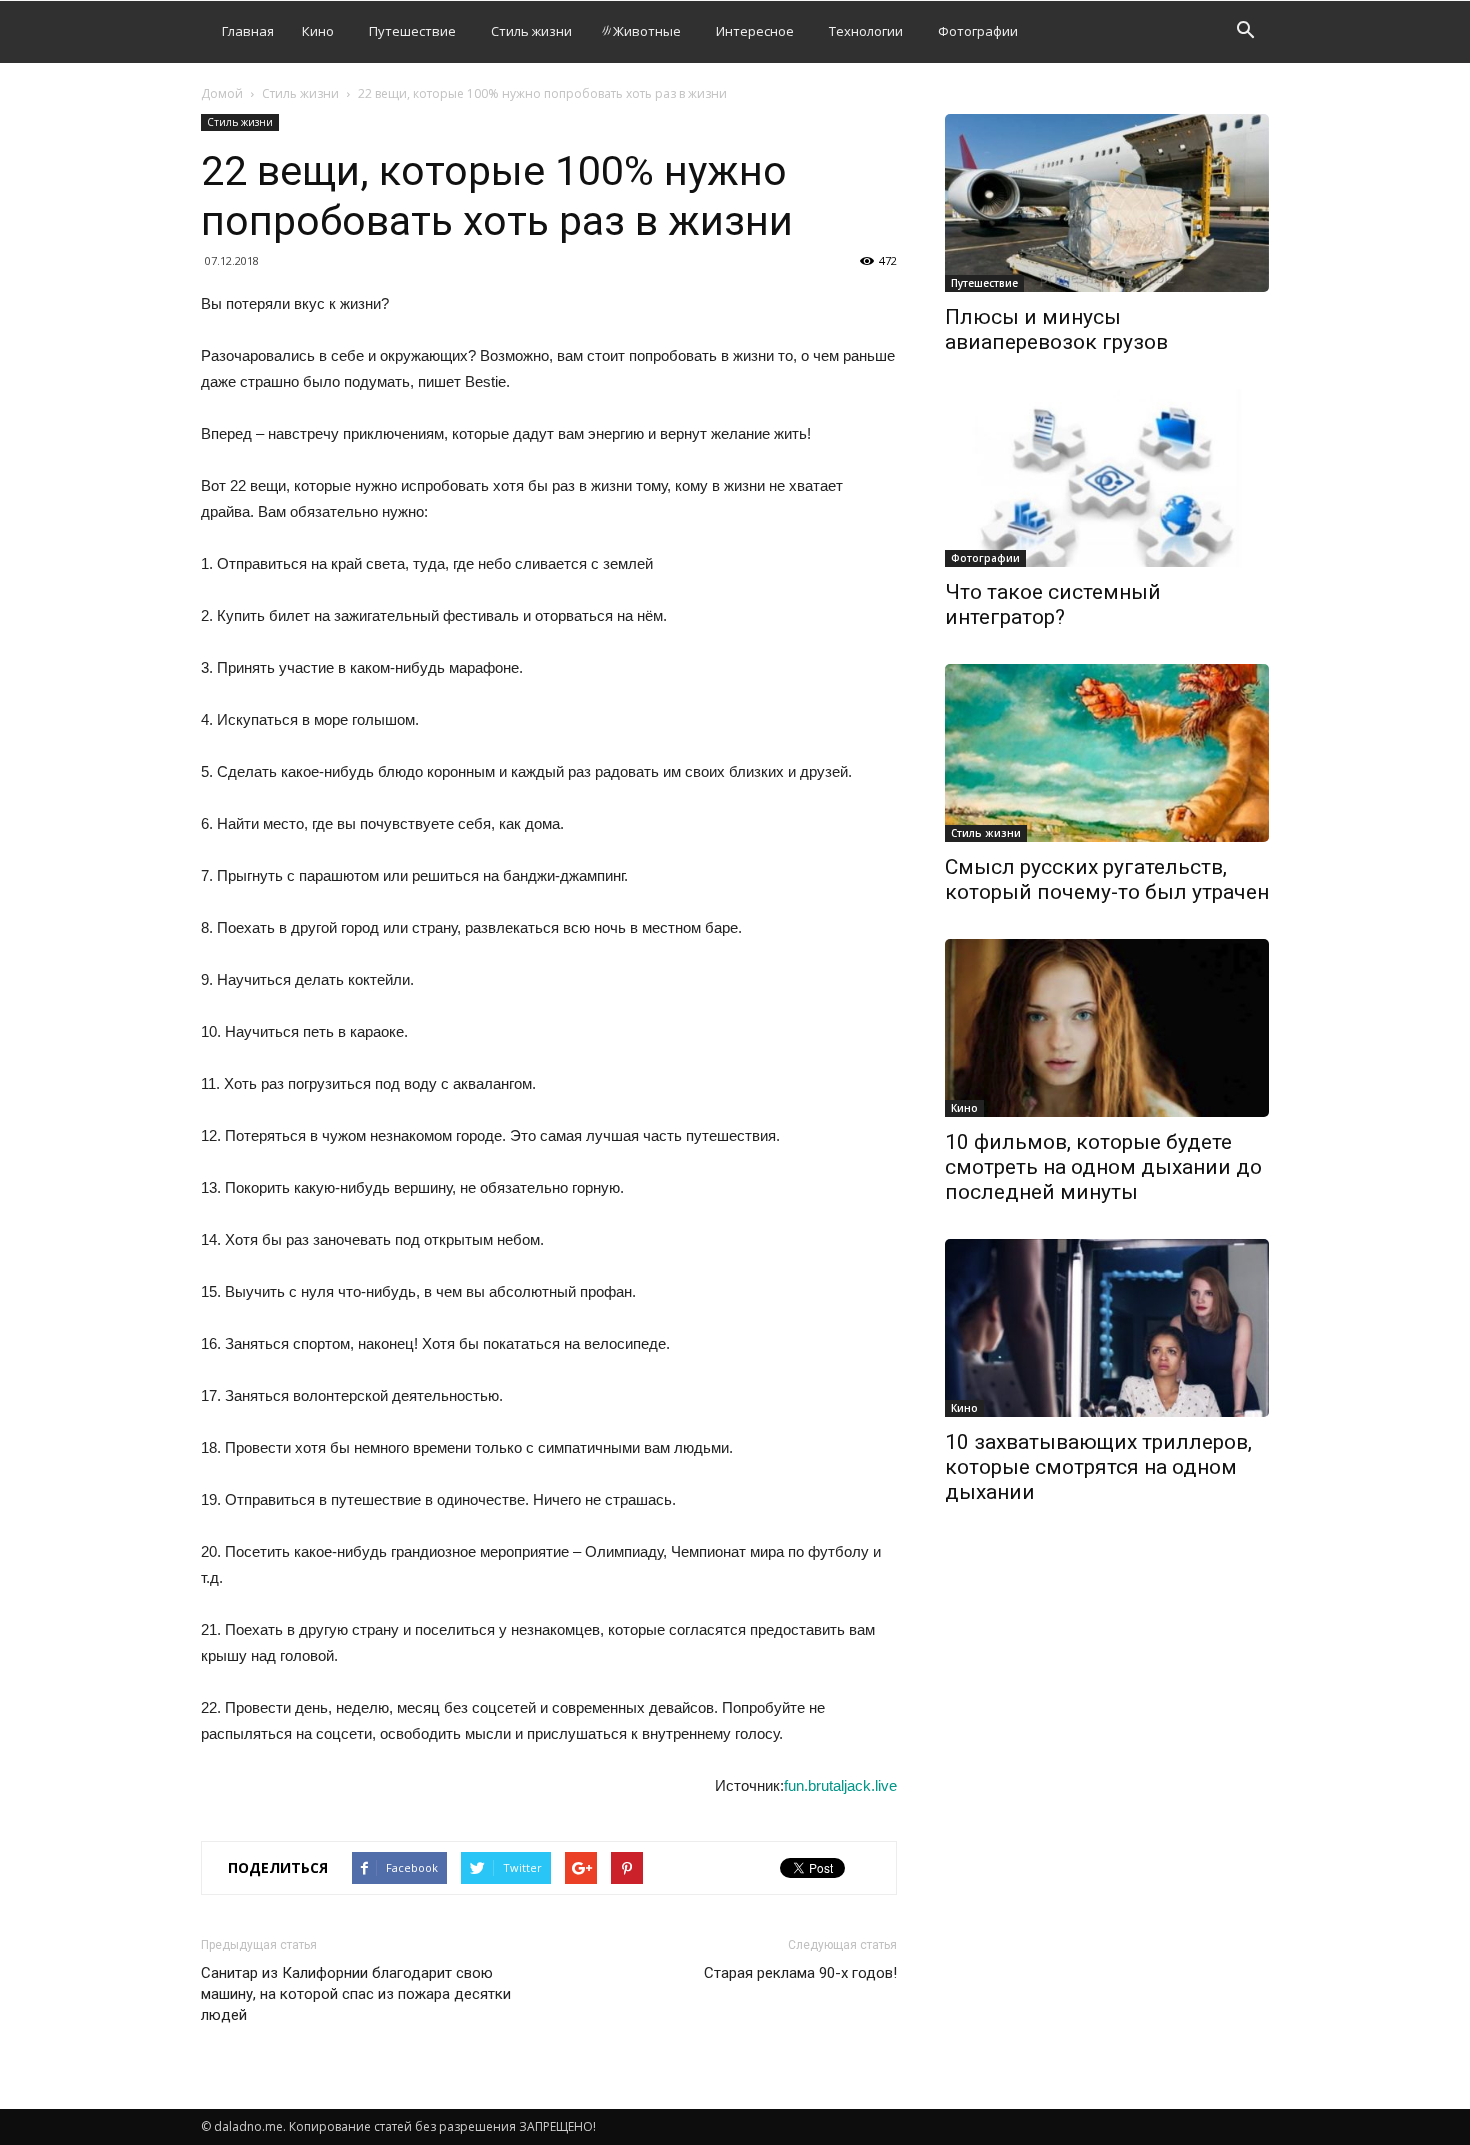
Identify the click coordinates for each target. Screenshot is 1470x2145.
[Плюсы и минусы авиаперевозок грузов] (1107, 203)
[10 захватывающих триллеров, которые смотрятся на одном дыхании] (1107, 1328)
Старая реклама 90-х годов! (800, 1973)
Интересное (755, 31)
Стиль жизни (531, 31)
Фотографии (978, 31)
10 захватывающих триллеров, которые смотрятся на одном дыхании (1098, 1467)
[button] (1245, 32)
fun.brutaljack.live (840, 1785)
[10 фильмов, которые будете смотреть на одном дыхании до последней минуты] (1107, 1028)
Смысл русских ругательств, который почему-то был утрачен (1107, 879)
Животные (647, 31)
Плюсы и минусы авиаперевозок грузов (1056, 329)
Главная (248, 31)
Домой (222, 93)
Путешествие (412, 31)
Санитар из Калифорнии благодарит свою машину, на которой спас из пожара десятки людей (356, 1994)
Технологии (866, 31)
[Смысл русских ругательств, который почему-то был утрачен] (1107, 753)
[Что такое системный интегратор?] (1107, 478)
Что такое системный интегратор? (1053, 604)
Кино (318, 31)
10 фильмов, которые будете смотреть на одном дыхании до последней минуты (1103, 1167)
